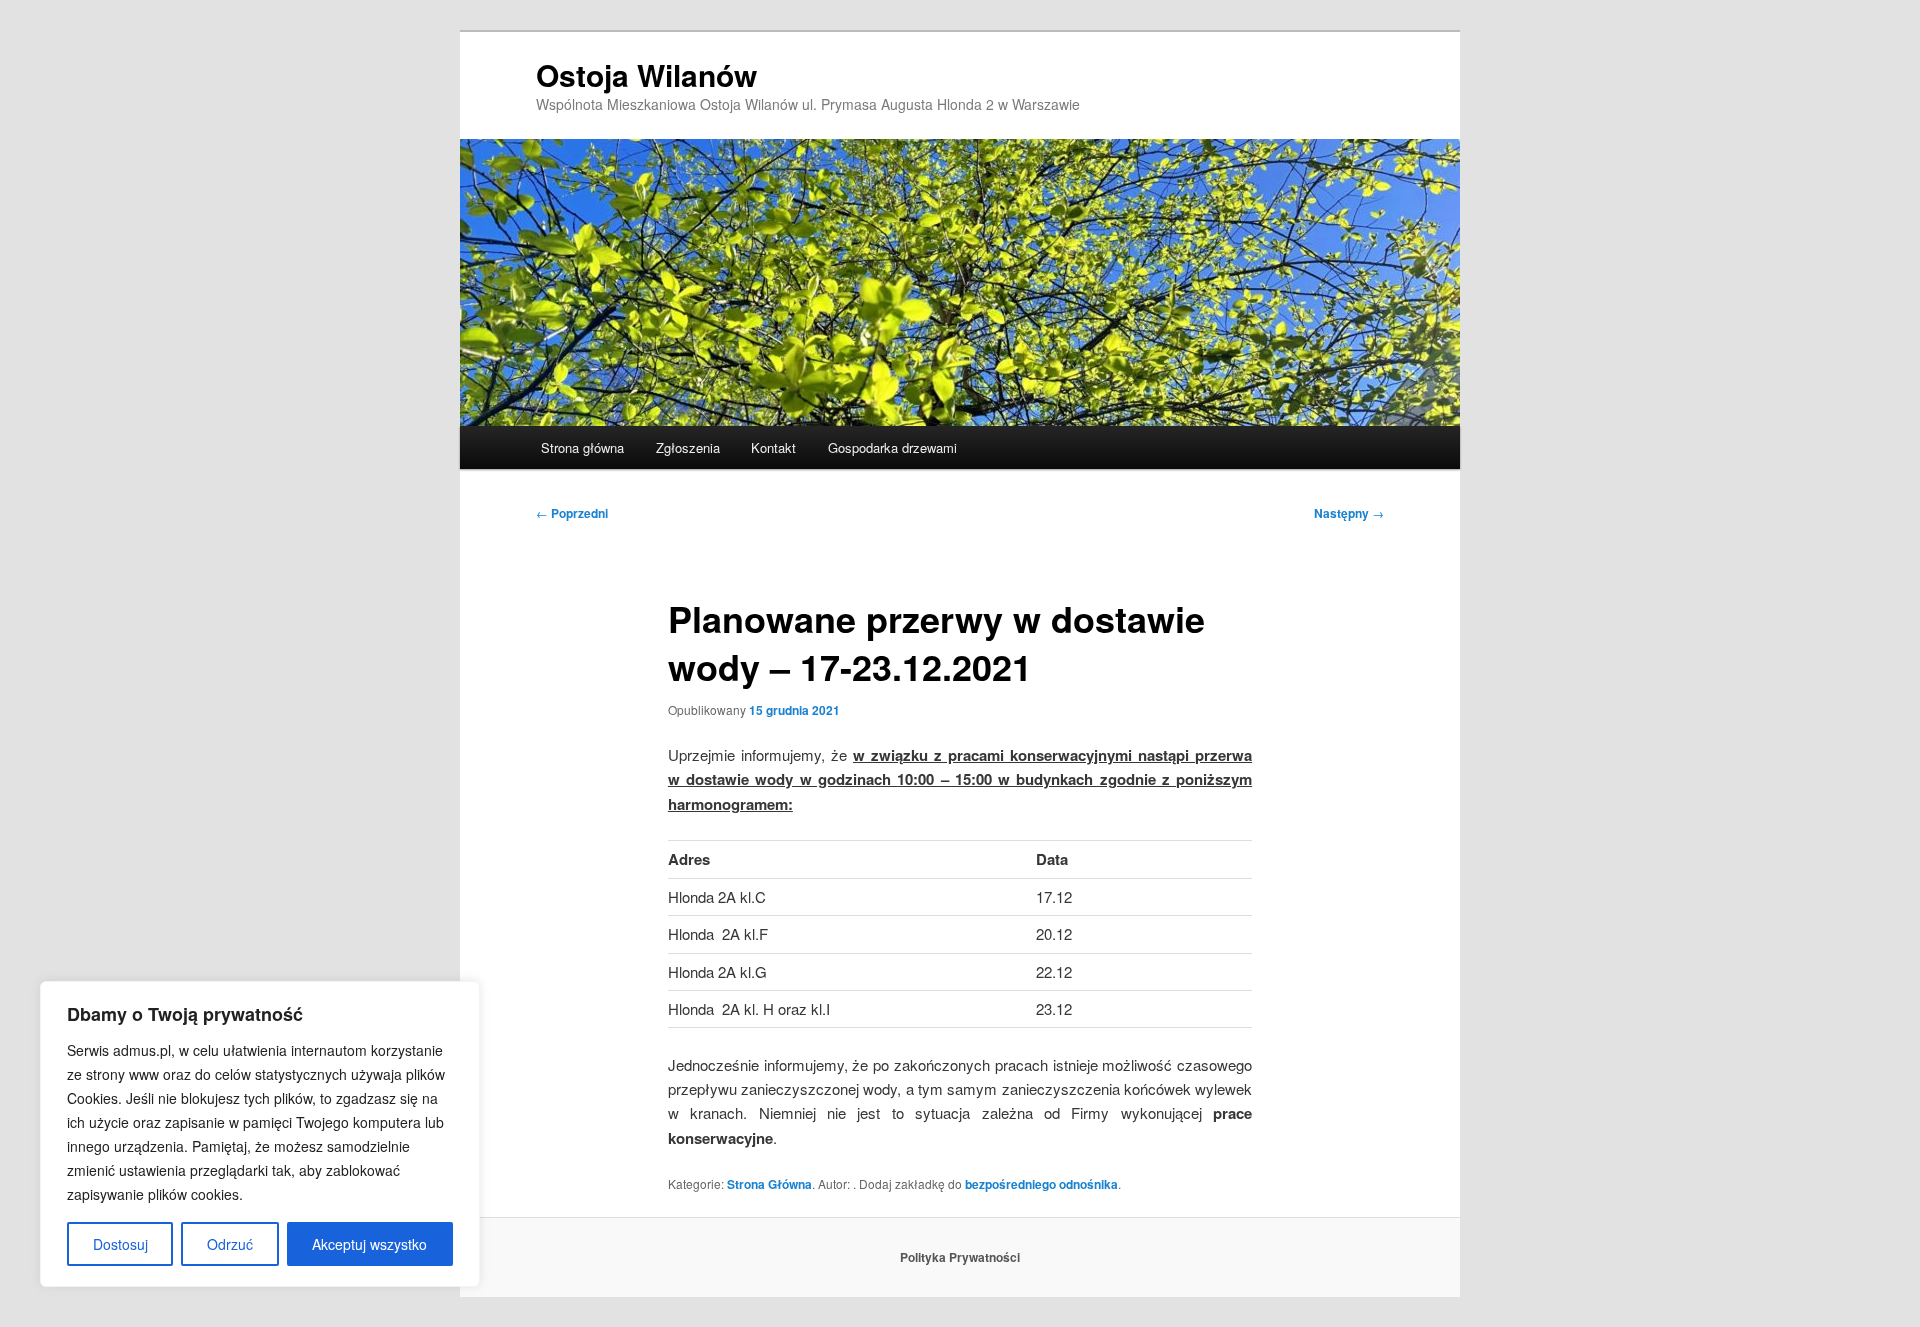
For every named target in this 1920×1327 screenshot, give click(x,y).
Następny (1349, 513)
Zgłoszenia (688, 447)
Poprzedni (572, 513)
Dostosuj (120, 1244)
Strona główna (582, 447)
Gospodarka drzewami (892, 447)
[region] (260, 1134)
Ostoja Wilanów (646, 74)
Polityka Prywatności (960, 1257)
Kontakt (773, 447)
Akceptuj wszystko (369, 1244)
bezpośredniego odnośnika (1041, 1184)
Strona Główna (769, 1184)
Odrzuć (230, 1244)
